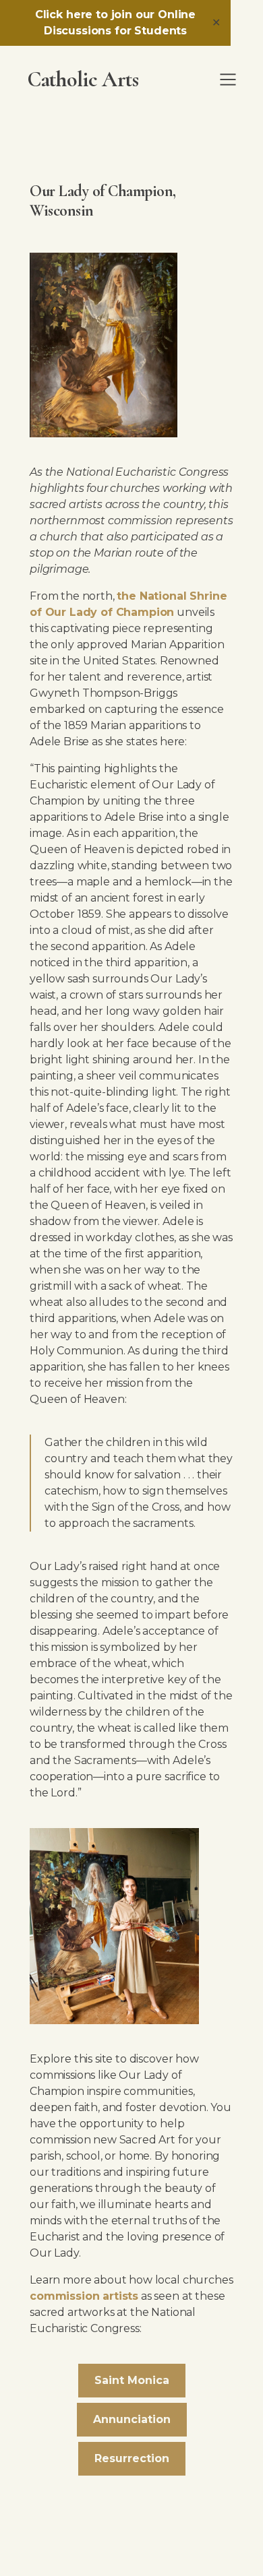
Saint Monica (132, 2380)
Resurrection (132, 2458)
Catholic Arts (83, 80)
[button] (228, 80)
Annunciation (132, 2419)
